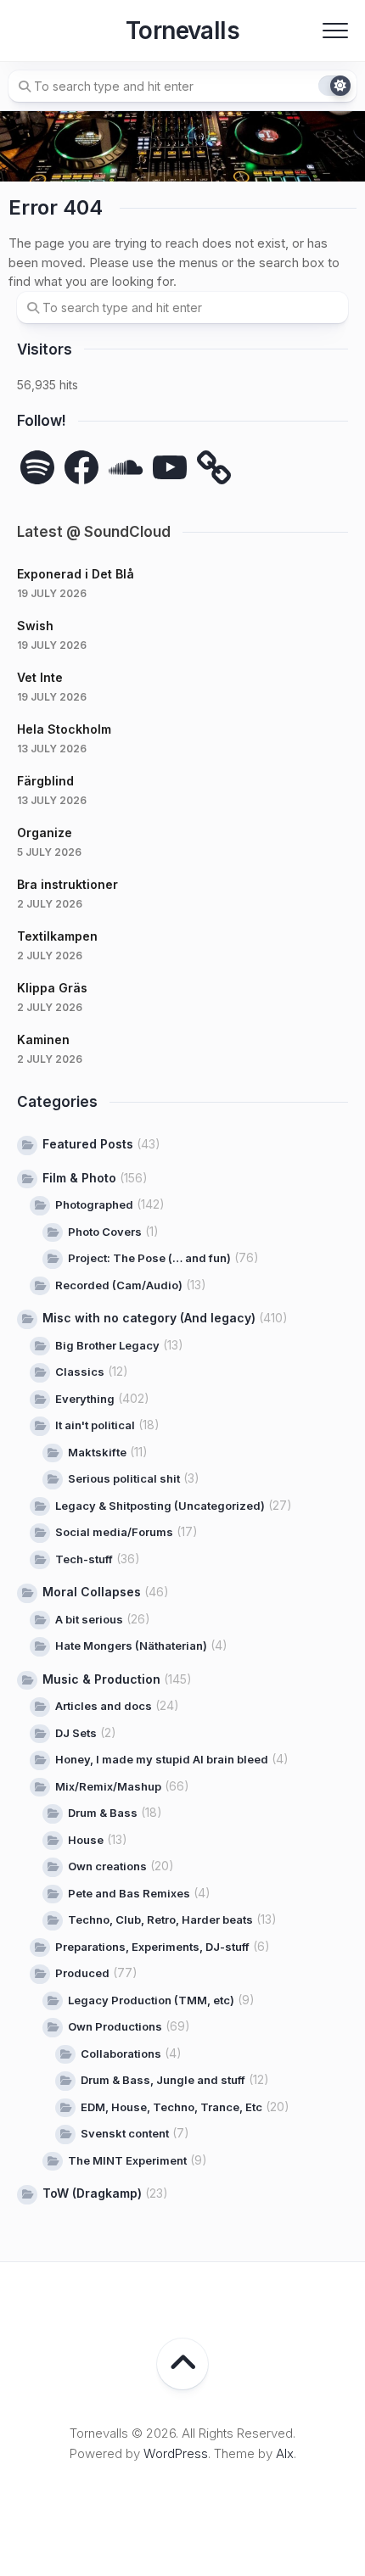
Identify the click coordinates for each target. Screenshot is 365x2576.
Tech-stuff (84, 1559)
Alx (285, 2453)
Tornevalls (182, 31)
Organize (45, 833)
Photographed (94, 1204)
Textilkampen (57, 936)
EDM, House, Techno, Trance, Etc (171, 2107)
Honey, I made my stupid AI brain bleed (162, 1759)
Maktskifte (97, 1452)
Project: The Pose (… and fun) (149, 1258)
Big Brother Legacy (107, 1345)
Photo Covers (105, 1232)
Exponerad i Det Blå (76, 574)
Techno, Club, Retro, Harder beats (160, 1919)
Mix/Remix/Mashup (108, 1786)
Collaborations (121, 2054)
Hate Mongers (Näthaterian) (131, 1646)
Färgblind (45, 781)
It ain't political (95, 1425)
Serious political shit (124, 1478)
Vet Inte (40, 677)
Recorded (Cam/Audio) (119, 1285)
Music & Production (101, 1679)
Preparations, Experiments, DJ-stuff (152, 1947)
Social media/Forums (114, 1532)
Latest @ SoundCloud (94, 532)
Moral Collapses (92, 1592)
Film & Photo (79, 1178)
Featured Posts (88, 1144)
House (86, 1840)
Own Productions (115, 2026)
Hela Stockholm (64, 729)
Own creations (107, 1866)
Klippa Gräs (52, 988)
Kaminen (43, 1039)
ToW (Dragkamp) (92, 2193)
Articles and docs (104, 1706)
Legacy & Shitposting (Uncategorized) (160, 1506)
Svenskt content (125, 2133)
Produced (82, 1973)
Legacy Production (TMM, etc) (151, 2000)
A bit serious (89, 1619)
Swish (35, 626)
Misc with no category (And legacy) (149, 1318)
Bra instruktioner (67, 884)
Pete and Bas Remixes (129, 1893)
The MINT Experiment (127, 2160)
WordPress (176, 2453)
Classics (80, 1372)
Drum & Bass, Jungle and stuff (163, 2080)
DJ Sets (76, 1733)
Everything (85, 1399)
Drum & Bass (103, 1813)
